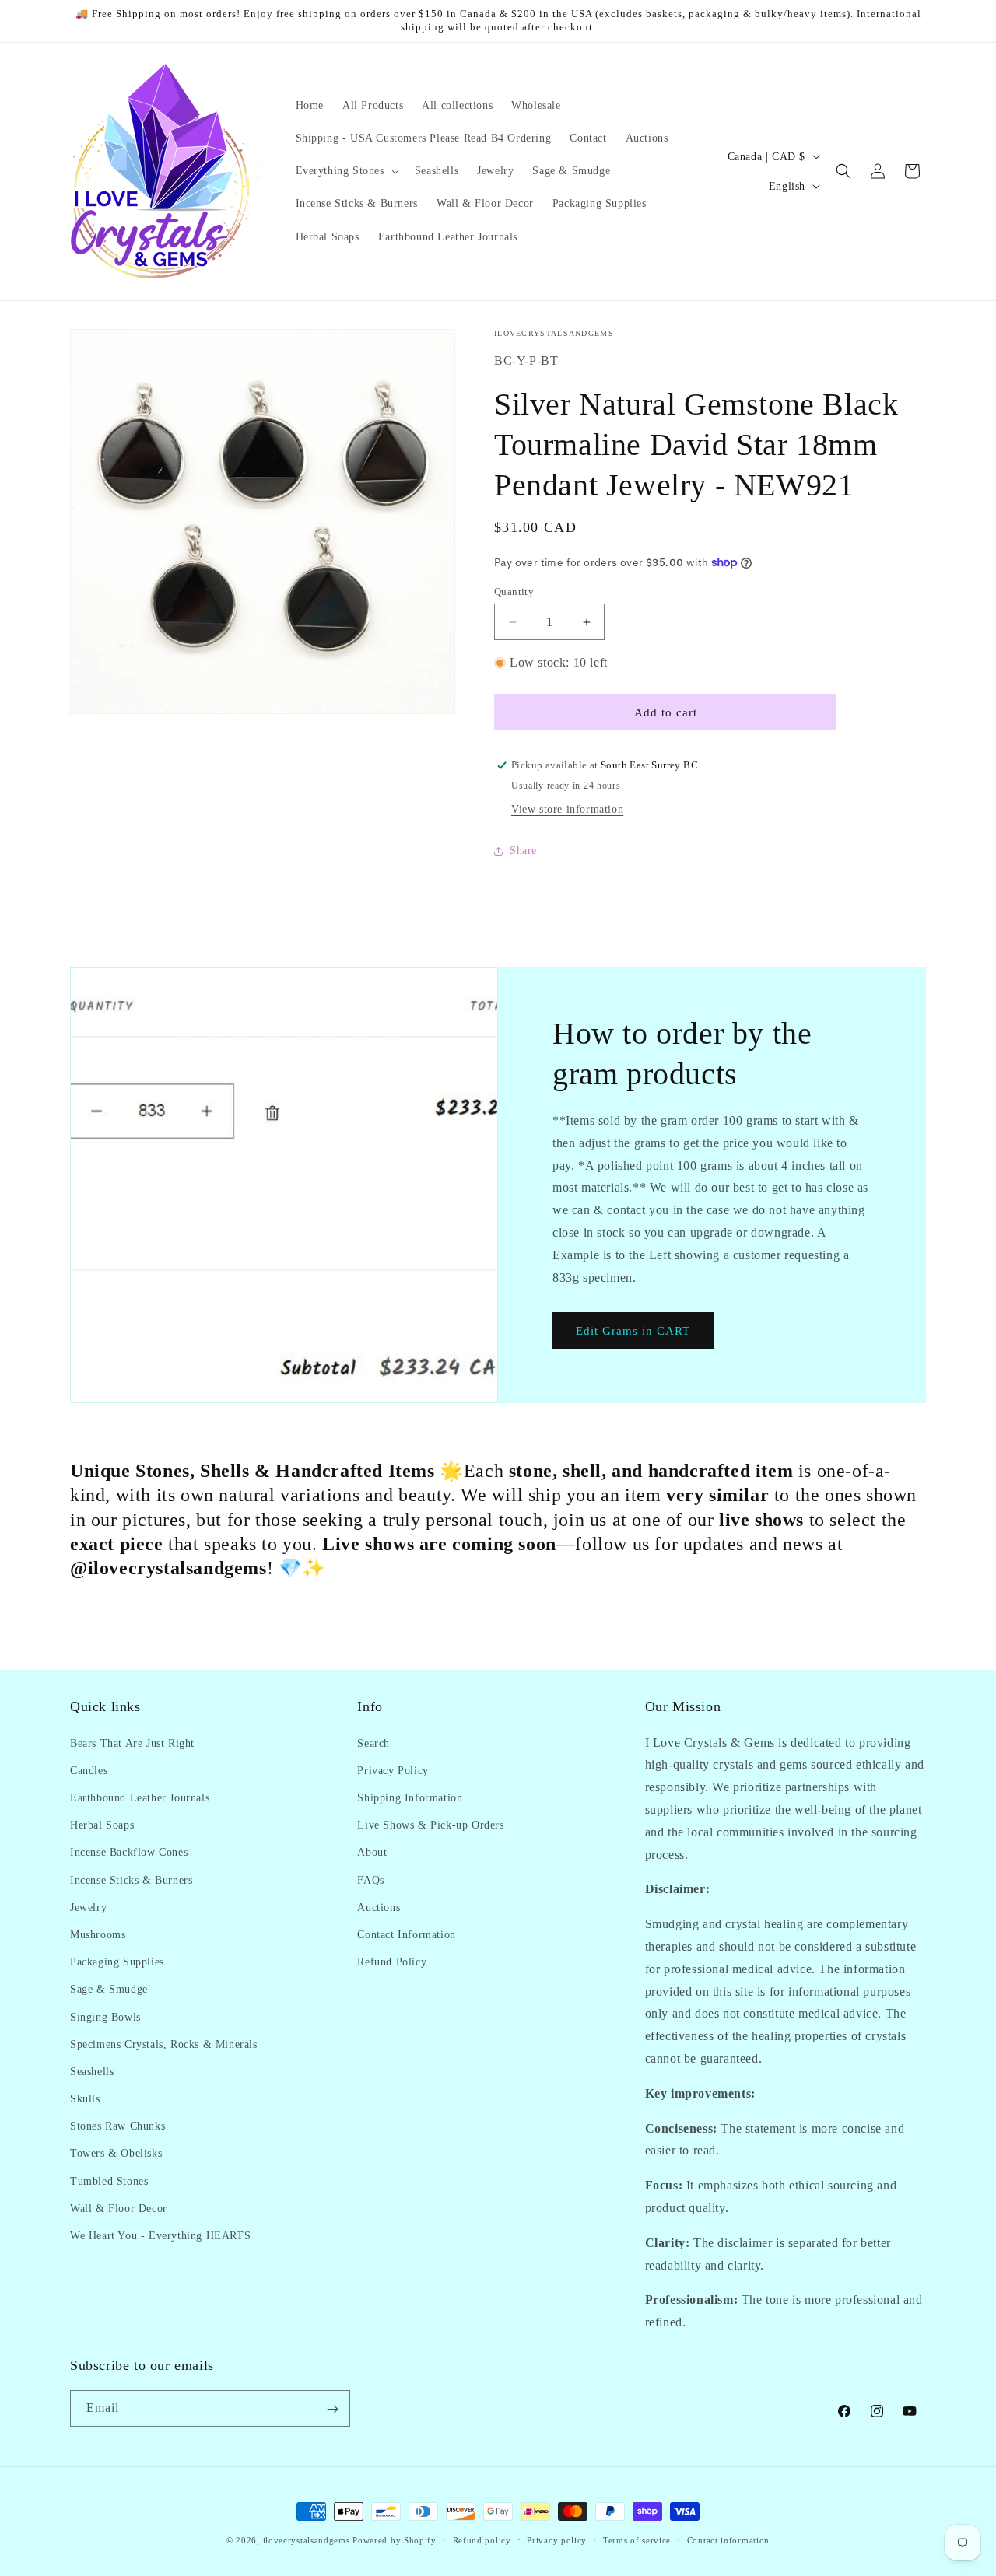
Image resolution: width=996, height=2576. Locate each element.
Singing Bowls (105, 2016)
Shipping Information (410, 1797)
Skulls (85, 2098)
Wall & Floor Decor (119, 2208)
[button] (346, 171)
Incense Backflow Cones (129, 1852)
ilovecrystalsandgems (307, 2540)
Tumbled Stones (109, 2180)
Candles (89, 1770)
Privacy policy (557, 2539)
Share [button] (523, 850)
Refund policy (482, 2539)
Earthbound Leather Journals (140, 1797)
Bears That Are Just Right (132, 1743)
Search (373, 1743)
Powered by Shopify (395, 2540)
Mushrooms (98, 1934)
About (372, 1852)
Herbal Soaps (102, 1824)
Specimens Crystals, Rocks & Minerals (164, 2044)
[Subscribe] (332, 2409)
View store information (567, 809)
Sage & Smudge (109, 1989)
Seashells (92, 2071)
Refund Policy (392, 1961)
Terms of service (637, 2539)
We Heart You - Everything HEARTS (160, 2235)
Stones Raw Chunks (117, 2126)
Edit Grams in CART (633, 1331)
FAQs (370, 1879)
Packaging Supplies (117, 1961)
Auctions (379, 1907)
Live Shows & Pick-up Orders (430, 1824)
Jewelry (88, 1907)
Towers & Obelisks (116, 2153)
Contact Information (406, 1934)
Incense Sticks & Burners (131, 1879)
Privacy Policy (393, 1770)
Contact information (728, 2539)
